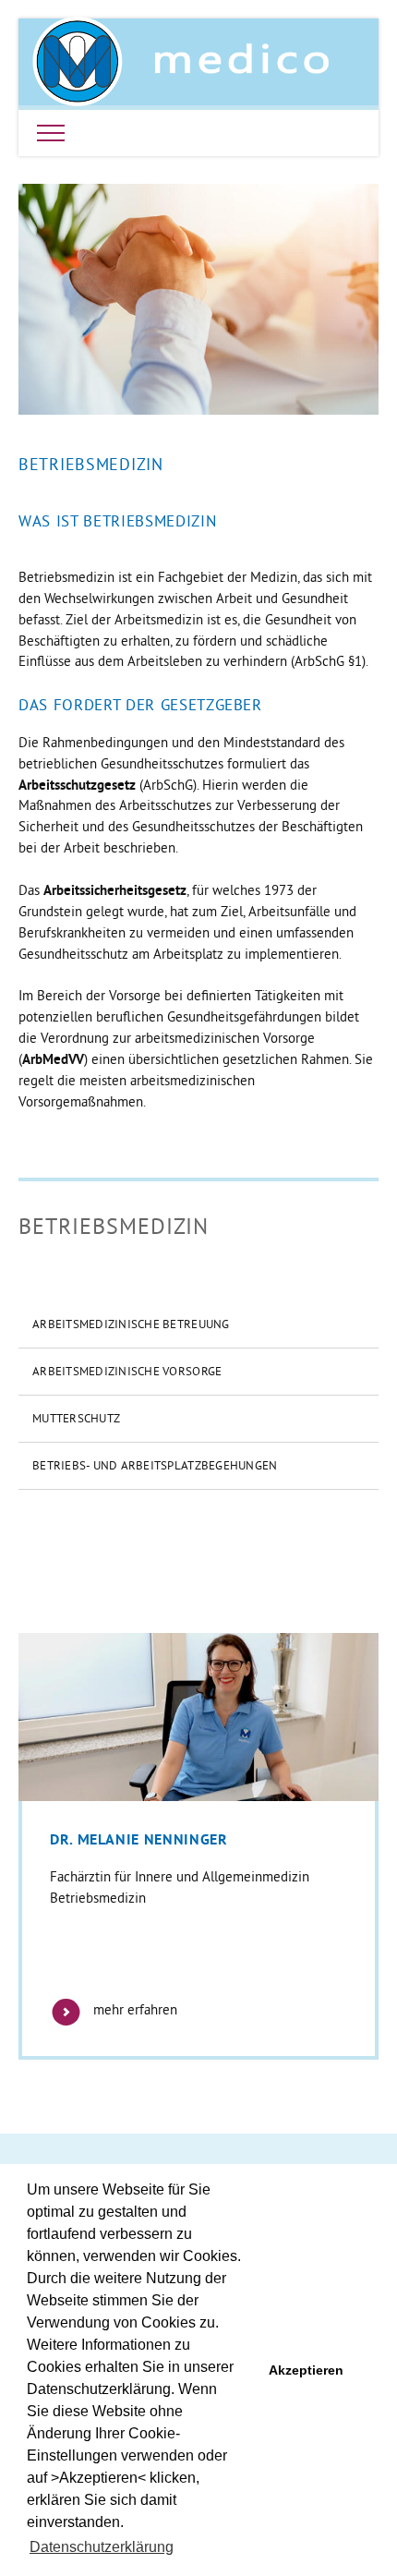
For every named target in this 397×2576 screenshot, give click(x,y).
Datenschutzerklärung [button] (102, 2547)
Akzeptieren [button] (306, 2370)
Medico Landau (181, 62)
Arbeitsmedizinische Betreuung (131, 1324)
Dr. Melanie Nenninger (138, 1839)
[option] (198, 1847)
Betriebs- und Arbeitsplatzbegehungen (155, 1465)
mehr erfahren (133, 2009)
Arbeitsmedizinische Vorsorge (127, 1371)
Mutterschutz (76, 1418)
